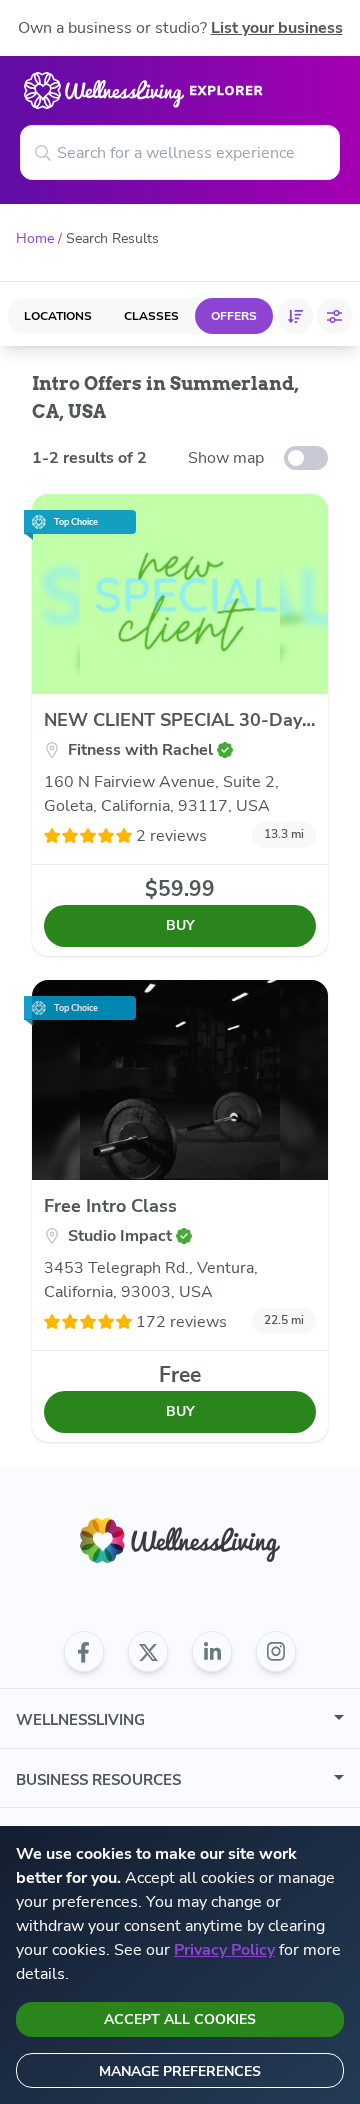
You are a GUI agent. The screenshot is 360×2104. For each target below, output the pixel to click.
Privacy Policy (224, 1950)
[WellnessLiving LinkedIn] (212, 1652)
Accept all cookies (180, 2019)
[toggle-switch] (306, 458)
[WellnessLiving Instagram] (276, 1652)
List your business (277, 28)
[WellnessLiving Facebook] (84, 1652)
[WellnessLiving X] (148, 1652)
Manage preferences (180, 2071)
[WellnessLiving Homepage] (180, 1540)
